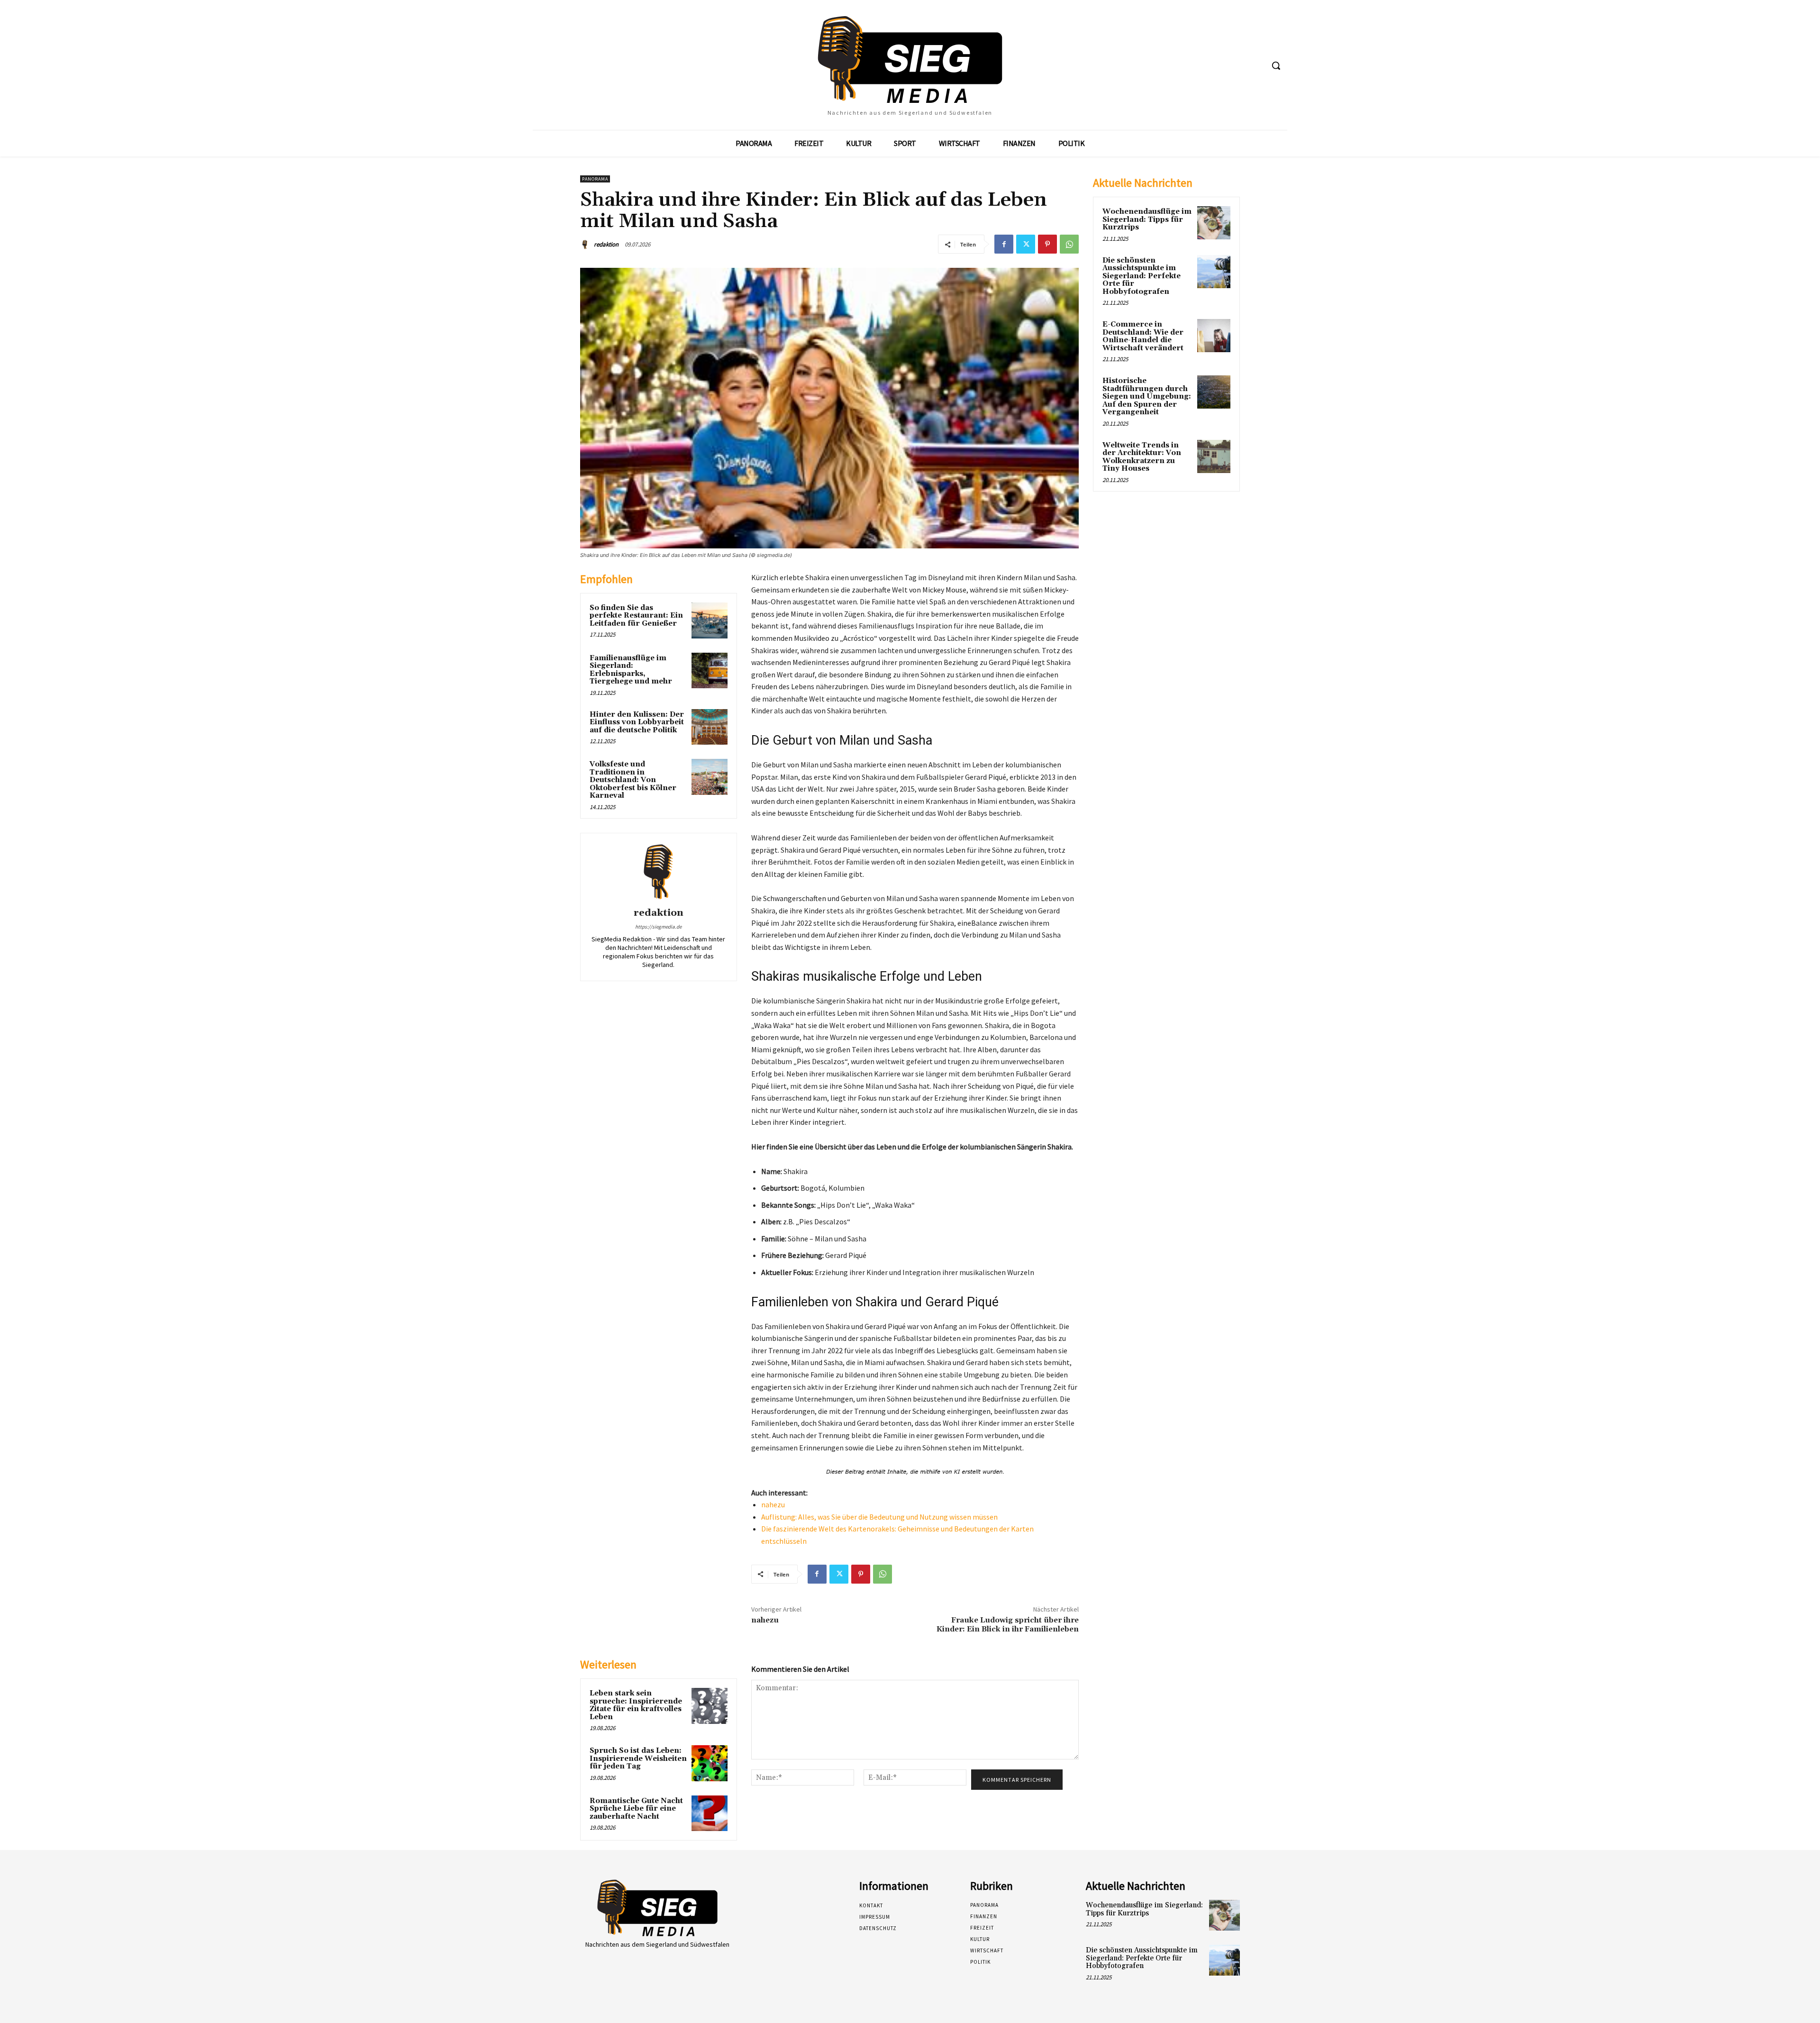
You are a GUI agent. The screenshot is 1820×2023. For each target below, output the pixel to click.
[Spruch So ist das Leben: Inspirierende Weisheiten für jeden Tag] (710, 1763)
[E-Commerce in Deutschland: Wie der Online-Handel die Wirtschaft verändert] (1214, 336)
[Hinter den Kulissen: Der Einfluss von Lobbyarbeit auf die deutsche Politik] (710, 727)
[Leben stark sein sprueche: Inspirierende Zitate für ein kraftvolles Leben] (710, 1706)
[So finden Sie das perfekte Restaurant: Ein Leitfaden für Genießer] (710, 620)
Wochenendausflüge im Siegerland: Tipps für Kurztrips (1147, 219)
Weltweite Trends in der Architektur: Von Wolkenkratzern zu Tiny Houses (1142, 457)
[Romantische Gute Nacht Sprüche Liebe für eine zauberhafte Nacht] (710, 1813)
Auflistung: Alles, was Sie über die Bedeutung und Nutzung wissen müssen (879, 1517)
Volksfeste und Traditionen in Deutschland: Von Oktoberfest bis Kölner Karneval (633, 780)
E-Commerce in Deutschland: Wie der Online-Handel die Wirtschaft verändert (1143, 336)
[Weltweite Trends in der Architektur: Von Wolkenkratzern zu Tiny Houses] (1214, 456)
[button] (1276, 65)
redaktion (606, 244)
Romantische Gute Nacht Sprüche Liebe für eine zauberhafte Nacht (636, 1809)
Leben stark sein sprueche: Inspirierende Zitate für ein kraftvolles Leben (636, 1705)
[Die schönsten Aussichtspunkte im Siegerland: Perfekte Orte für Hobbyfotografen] (1214, 272)
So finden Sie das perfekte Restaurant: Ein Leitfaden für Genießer (636, 616)
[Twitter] (1026, 244)
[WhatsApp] (1069, 244)
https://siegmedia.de (658, 927)
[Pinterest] (1047, 244)
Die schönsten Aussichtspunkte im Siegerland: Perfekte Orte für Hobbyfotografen (1142, 276)
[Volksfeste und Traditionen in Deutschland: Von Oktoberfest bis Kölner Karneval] (710, 777)
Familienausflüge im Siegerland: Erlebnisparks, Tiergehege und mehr (631, 670)
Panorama (595, 179)
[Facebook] (1004, 244)
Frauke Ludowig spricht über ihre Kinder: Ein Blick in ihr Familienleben (1008, 1625)
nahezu (773, 1504)
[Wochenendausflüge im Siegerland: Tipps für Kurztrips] (1214, 223)
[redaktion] (586, 245)
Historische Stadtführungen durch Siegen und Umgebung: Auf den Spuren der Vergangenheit (1147, 396)
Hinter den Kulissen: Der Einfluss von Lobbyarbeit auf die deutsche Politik (637, 722)
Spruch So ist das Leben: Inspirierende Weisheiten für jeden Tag (638, 1759)
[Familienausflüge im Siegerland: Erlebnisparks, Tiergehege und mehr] (710, 671)
